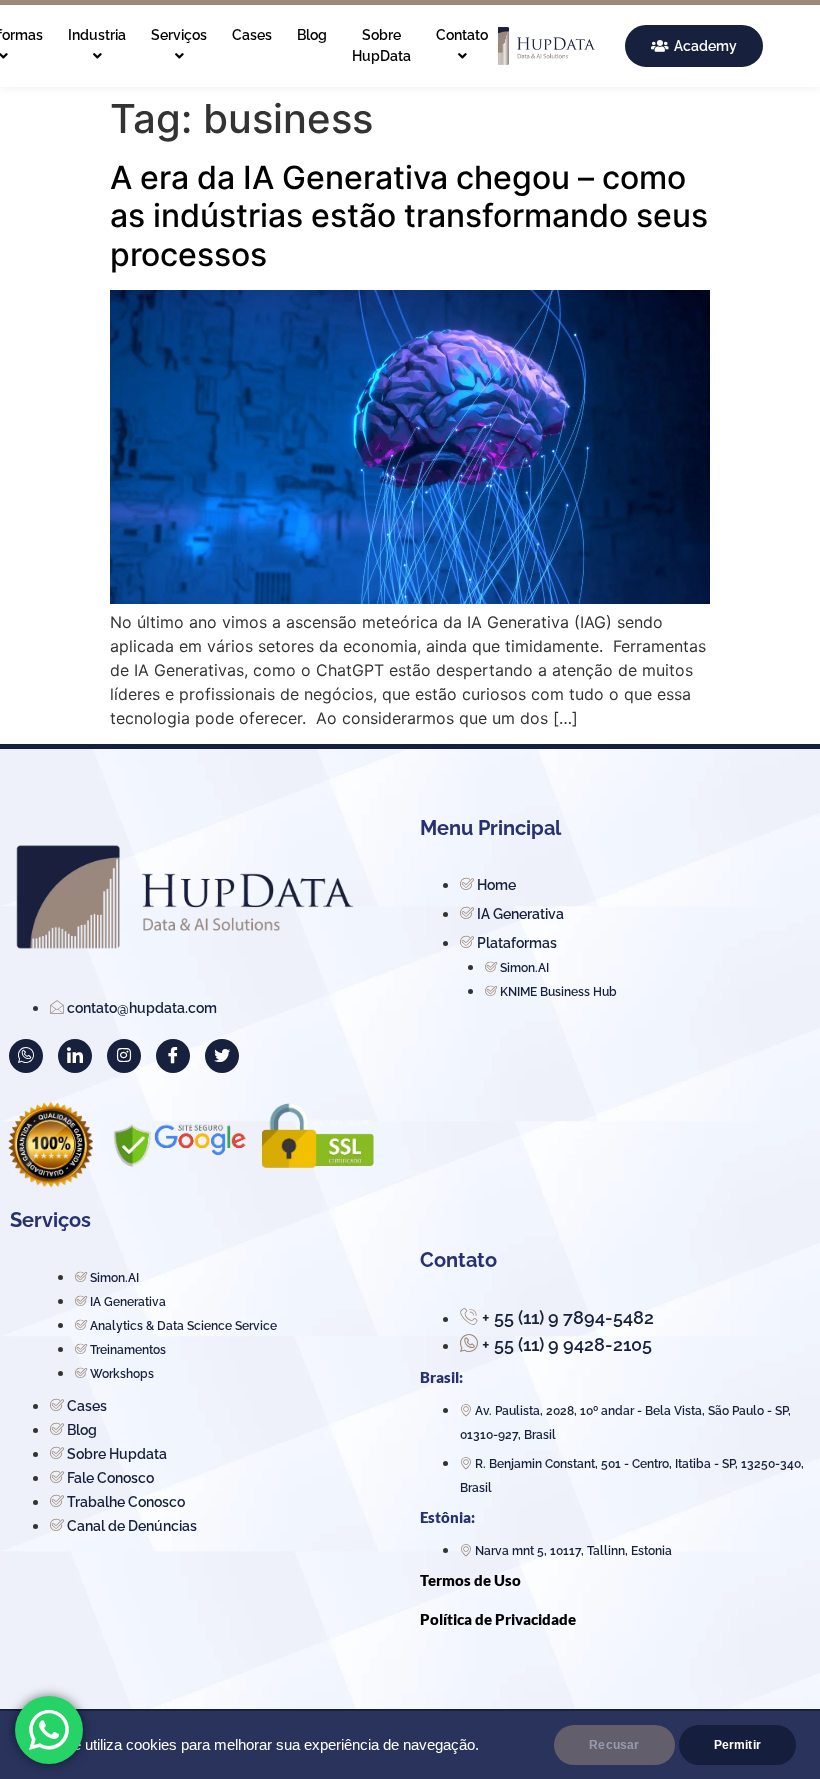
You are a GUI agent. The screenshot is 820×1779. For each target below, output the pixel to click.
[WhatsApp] (26, 1056)
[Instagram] (124, 1056)
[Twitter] (222, 1056)
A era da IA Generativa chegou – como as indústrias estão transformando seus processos (409, 216)
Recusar (614, 1745)
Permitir (737, 1745)
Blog (312, 35)
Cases (252, 35)
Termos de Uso (470, 1580)
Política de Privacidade (498, 1619)
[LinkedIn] (75, 1056)
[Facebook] (173, 1056)
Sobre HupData (381, 45)
